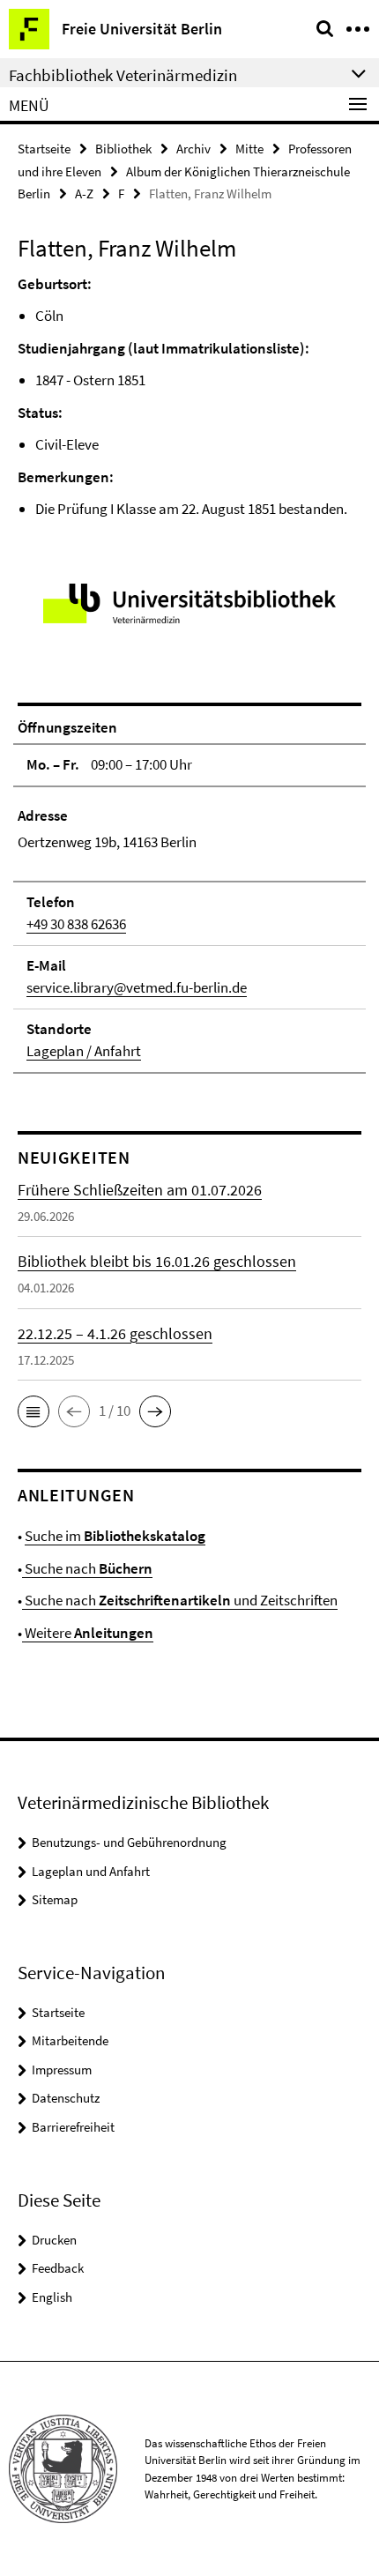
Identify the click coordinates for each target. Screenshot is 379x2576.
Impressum (62, 2070)
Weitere (88, 1633)
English (52, 2297)
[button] (33, 1411)
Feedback (58, 2268)
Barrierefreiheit (73, 2127)
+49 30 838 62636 (76, 924)
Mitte (249, 149)
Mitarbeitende (70, 2040)
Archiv (193, 149)
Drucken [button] (54, 2240)
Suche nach (87, 1568)
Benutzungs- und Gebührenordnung (129, 1842)
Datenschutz (66, 2098)
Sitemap (55, 1899)
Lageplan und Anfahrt (91, 1871)
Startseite (44, 149)
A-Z (84, 194)
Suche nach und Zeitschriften (180, 1600)
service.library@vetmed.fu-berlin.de (137, 987)
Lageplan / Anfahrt (84, 1051)
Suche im (115, 1536)
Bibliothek (123, 149)
